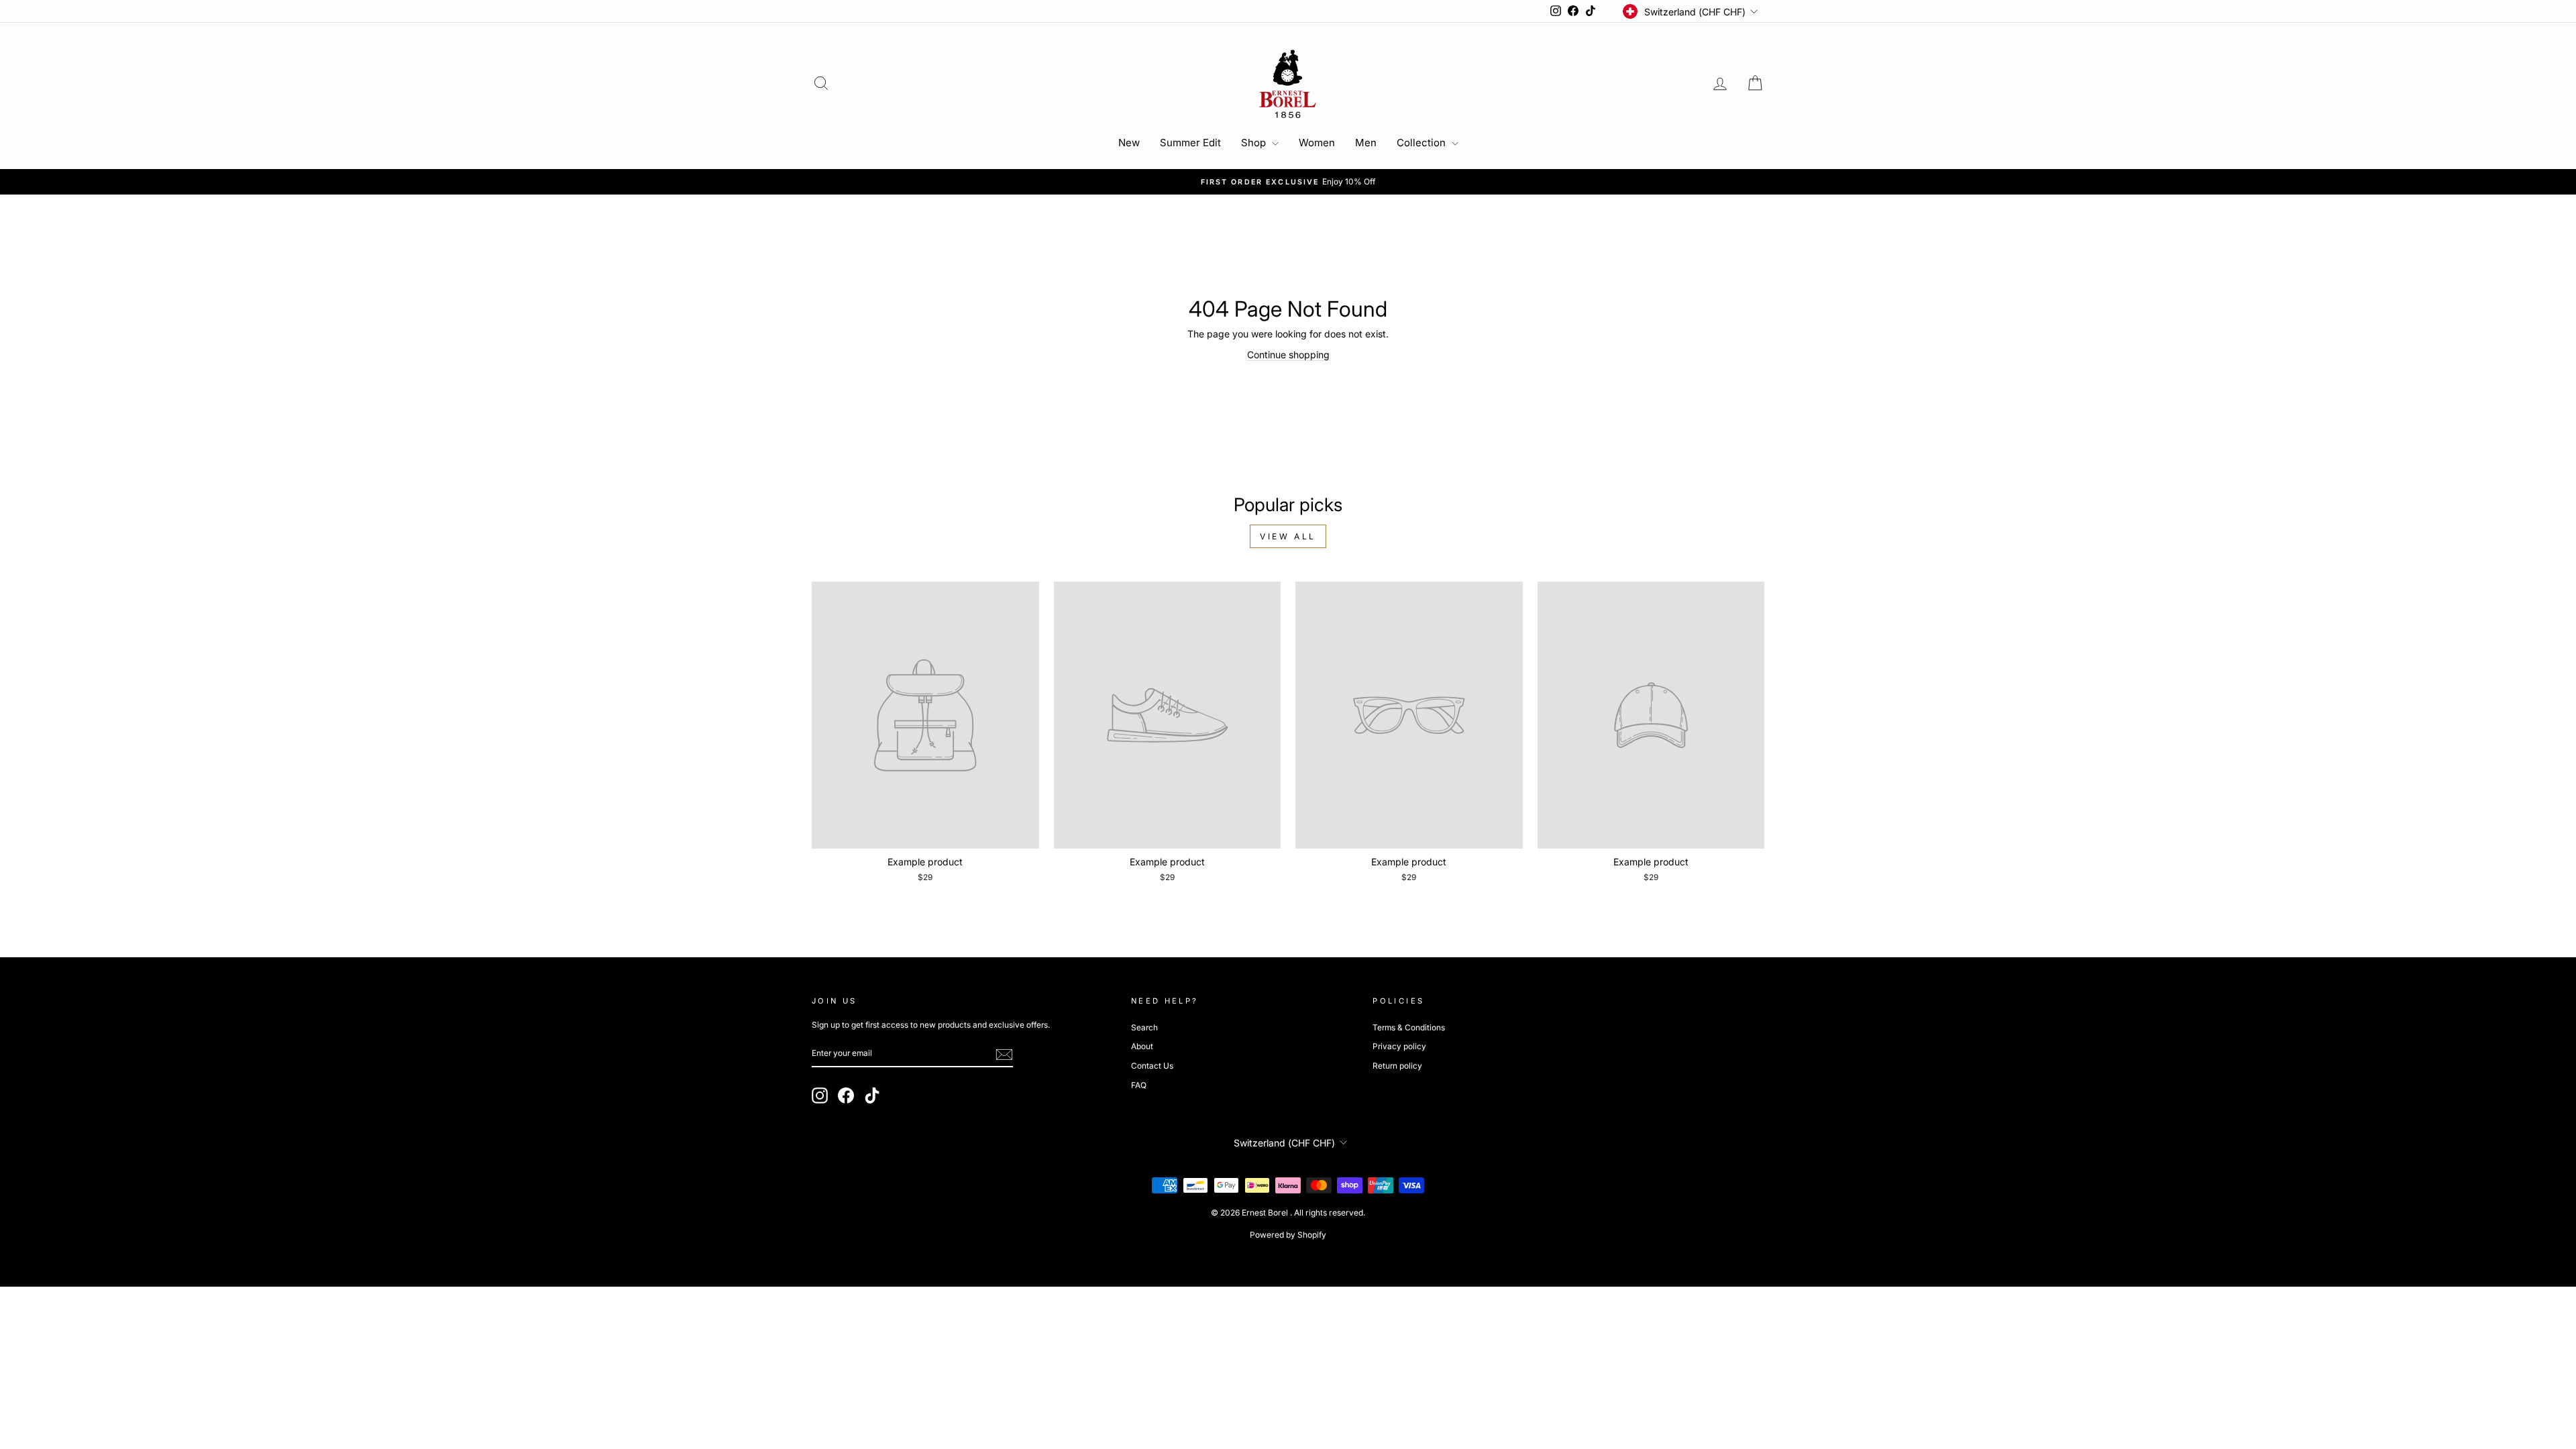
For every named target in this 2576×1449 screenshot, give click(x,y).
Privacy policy (1399, 1046)
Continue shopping (1288, 355)
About (1142, 1046)
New (1129, 143)
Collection (1423, 143)
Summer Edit (1190, 143)
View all (1288, 536)
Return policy (1397, 1066)
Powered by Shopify (1288, 1235)
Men (1366, 143)
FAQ (1139, 1085)
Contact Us (1152, 1066)
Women (1317, 143)
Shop (1255, 143)
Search (1144, 1027)
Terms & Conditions (1409, 1027)
